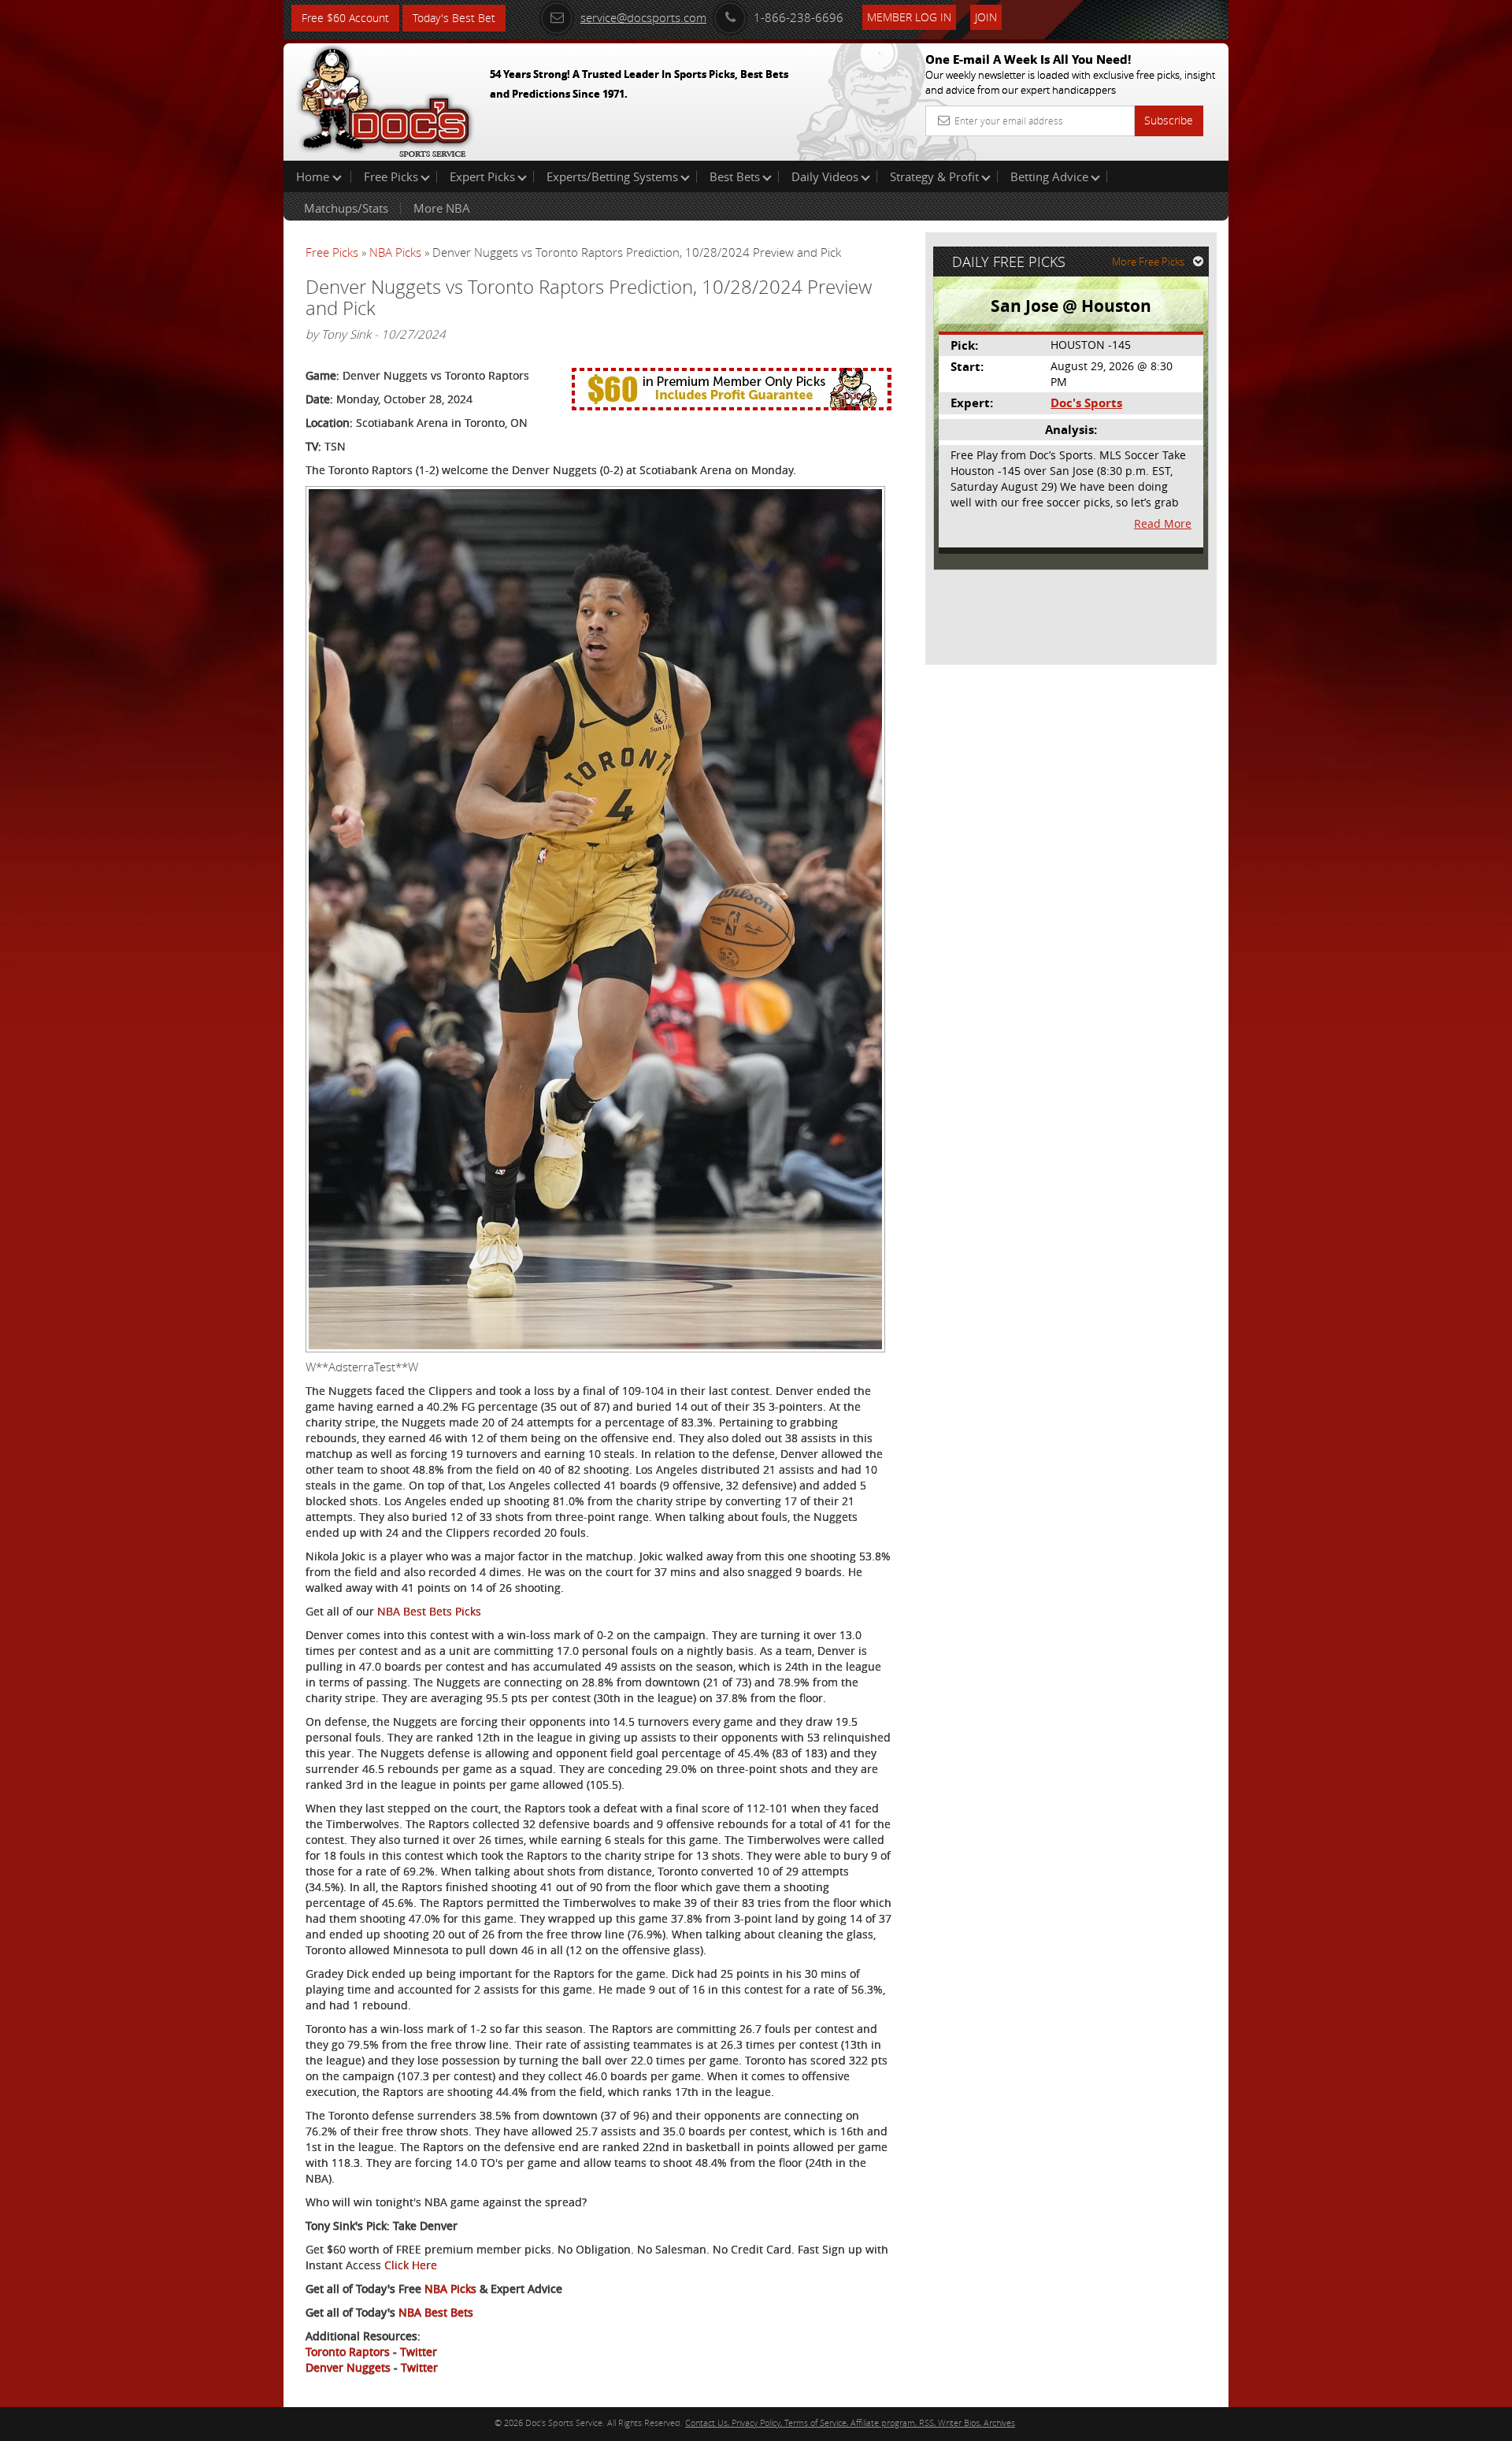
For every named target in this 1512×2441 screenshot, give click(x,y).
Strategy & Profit (934, 176)
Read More (1163, 523)
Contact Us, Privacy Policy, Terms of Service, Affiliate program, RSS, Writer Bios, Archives (850, 2422)
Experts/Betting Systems (612, 176)
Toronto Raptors (348, 2352)
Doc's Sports (1086, 403)
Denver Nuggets (348, 2367)
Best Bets (735, 176)
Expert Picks (482, 176)
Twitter (419, 2352)
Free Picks (391, 176)
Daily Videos (825, 176)
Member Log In (909, 17)
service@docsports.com (643, 17)
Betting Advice (1049, 176)
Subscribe (1169, 120)
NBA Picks (395, 252)
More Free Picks (1148, 262)
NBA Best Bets (436, 2312)
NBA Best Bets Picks (429, 1611)
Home (314, 176)
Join (986, 17)
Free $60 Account (345, 18)
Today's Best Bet (454, 18)
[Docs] (385, 98)
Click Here (411, 2265)
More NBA (442, 208)
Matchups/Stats (346, 208)
